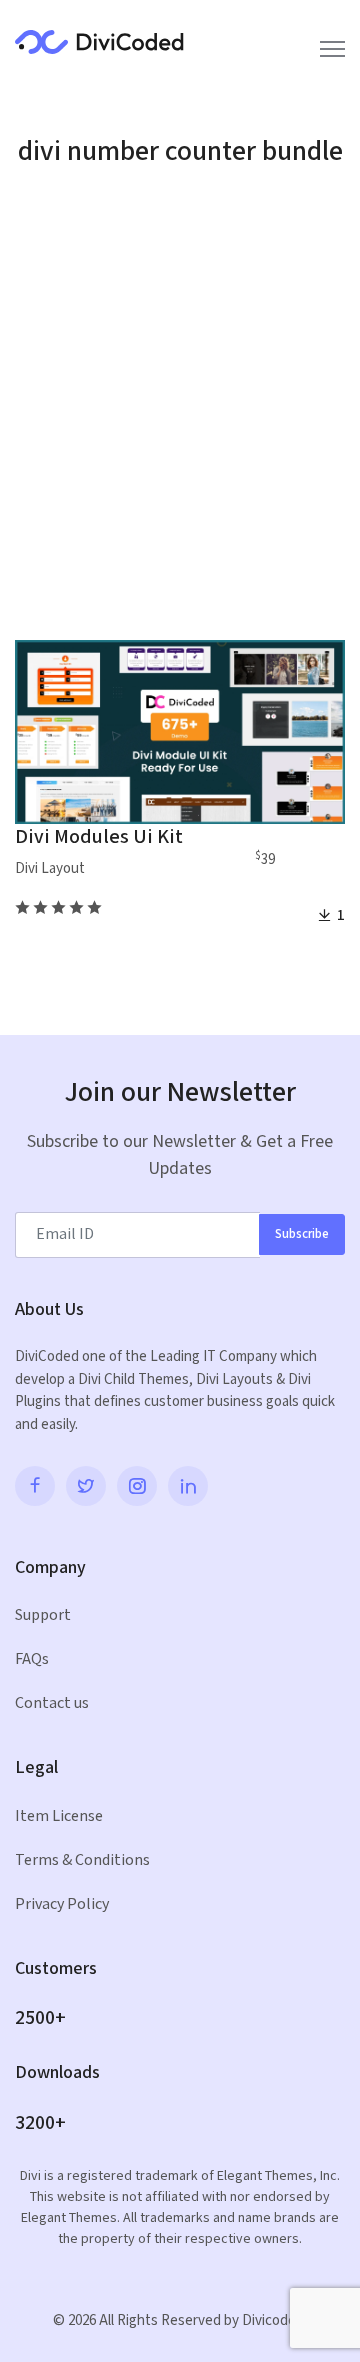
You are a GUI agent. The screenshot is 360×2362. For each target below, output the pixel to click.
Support (43, 1615)
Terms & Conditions (82, 1860)
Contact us (52, 1703)
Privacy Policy (62, 1904)
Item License (59, 1816)
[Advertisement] (180, 410)
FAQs (32, 1659)
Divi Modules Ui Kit (99, 837)
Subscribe (302, 1234)
